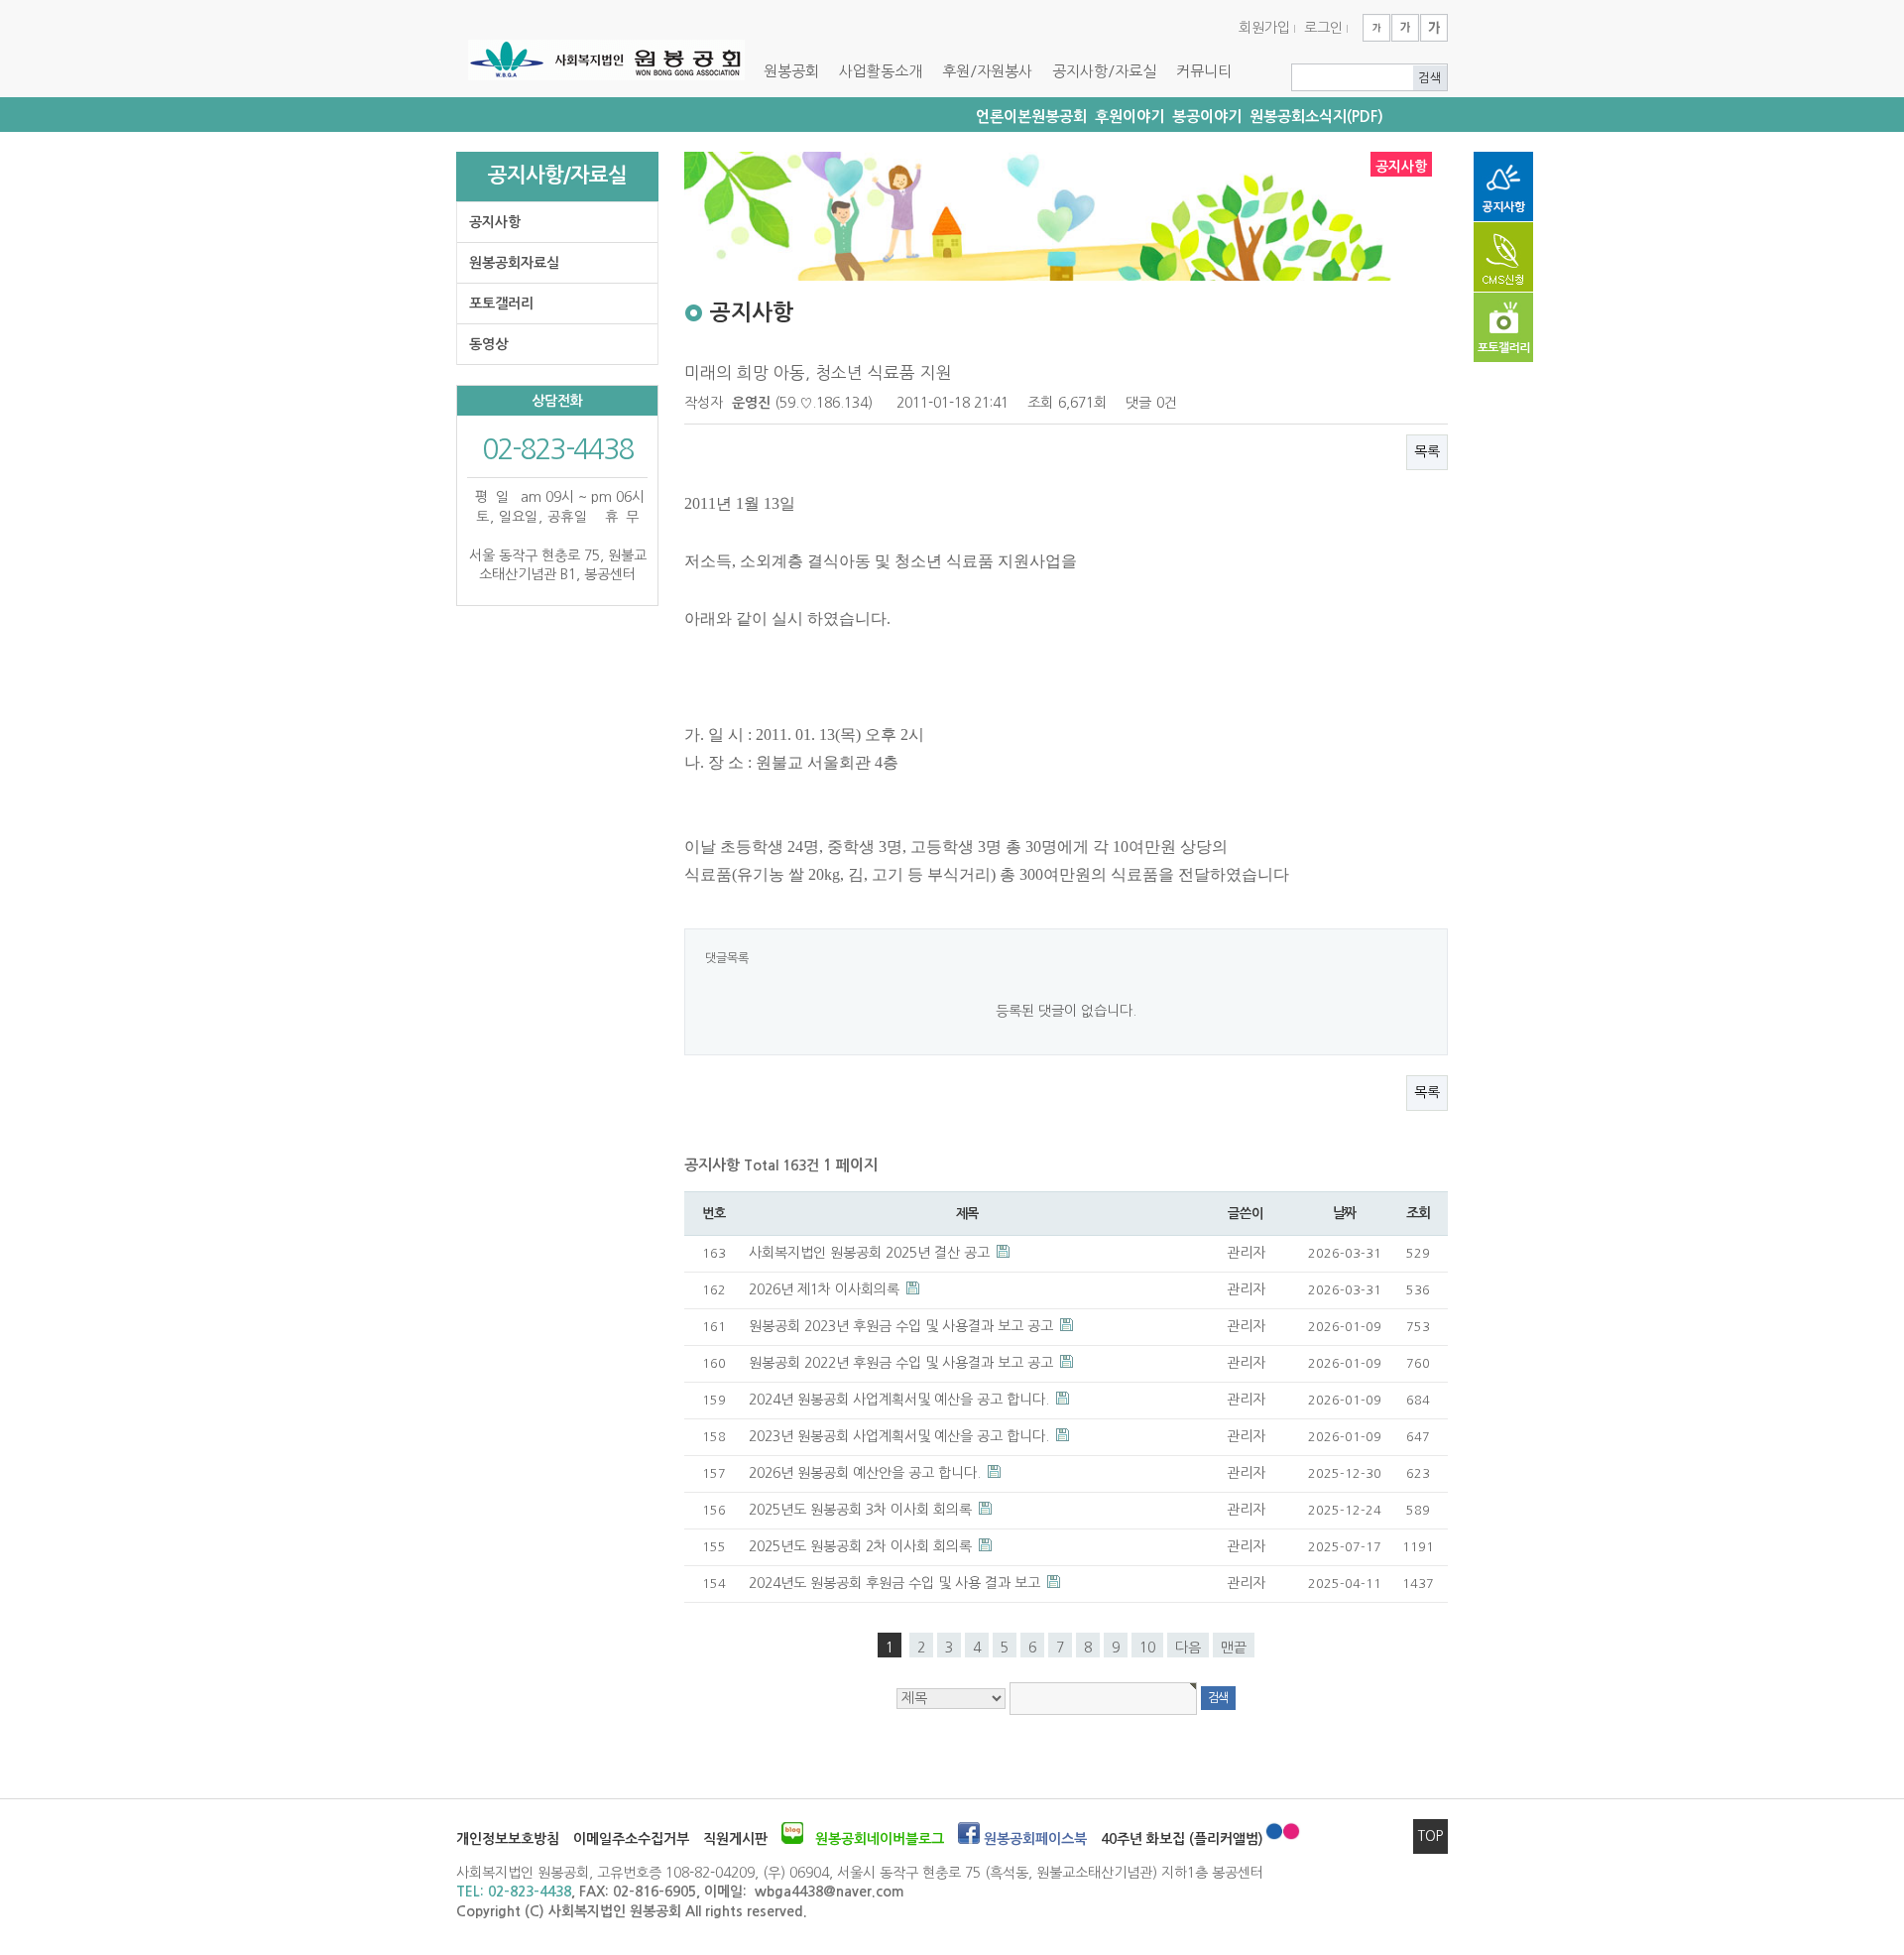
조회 (1418, 1213)
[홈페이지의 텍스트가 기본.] (1405, 28)
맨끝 (1234, 1648)
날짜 (1344, 1213)
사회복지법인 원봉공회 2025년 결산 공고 (871, 1253)
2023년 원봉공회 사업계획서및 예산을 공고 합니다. (901, 1436)
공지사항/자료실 (1104, 71)
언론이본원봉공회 (1031, 117)
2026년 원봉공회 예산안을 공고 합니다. (867, 1473)
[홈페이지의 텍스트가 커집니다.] (1434, 28)
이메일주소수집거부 (631, 1839)
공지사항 (495, 222)
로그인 (1323, 28)
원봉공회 (791, 71)
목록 (1427, 451)
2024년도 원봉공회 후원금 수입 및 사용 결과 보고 (896, 1583)
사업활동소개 (881, 71)
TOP (1430, 1836)
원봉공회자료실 (514, 263)
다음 (1188, 1648)
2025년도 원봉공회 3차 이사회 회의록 (862, 1510)
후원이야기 (1130, 117)
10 (1147, 1648)
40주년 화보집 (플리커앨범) (1182, 1839)
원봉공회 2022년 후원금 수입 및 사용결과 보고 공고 (903, 1363)
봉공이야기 (1207, 117)
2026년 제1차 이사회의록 (826, 1289)
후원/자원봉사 (987, 71)
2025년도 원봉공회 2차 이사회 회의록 (862, 1546)
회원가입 (1264, 28)
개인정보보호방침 (508, 1839)
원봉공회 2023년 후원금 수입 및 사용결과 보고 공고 (903, 1326)
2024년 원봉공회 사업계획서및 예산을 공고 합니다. (901, 1400)
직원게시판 (735, 1839)
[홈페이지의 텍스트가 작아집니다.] (1376, 28)
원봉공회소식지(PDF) (1316, 117)
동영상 (488, 344)
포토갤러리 (501, 304)
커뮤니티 (1204, 71)
